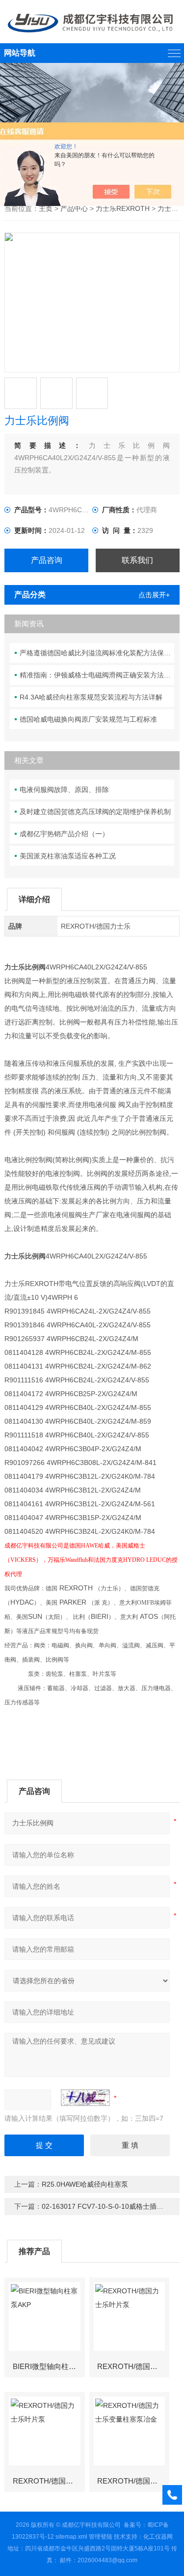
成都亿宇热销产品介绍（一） (64, 834)
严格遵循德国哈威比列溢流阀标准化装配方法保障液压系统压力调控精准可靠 (97, 653)
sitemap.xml (71, 2537)
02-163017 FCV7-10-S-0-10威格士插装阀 (106, 2206)
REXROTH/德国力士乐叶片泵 (133, 2366)
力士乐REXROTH (123, 208)
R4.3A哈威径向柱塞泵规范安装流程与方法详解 (91, 697)
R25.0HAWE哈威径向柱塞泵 (85, 2184)
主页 (46, 208)
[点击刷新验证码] (85, 2098)
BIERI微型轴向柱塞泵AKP (49, 2366)
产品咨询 (47, 560)
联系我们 (137, 560)
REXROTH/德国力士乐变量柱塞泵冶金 (133, 2481)
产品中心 (74, 208)
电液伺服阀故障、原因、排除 (64, 790)
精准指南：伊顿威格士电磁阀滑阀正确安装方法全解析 (97, 675)
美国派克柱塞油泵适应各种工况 (68, 856)
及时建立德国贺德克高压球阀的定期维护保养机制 (95, 812)
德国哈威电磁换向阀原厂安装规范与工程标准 (88, 719)
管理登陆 (101, 2537)
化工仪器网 (158, 2537)
